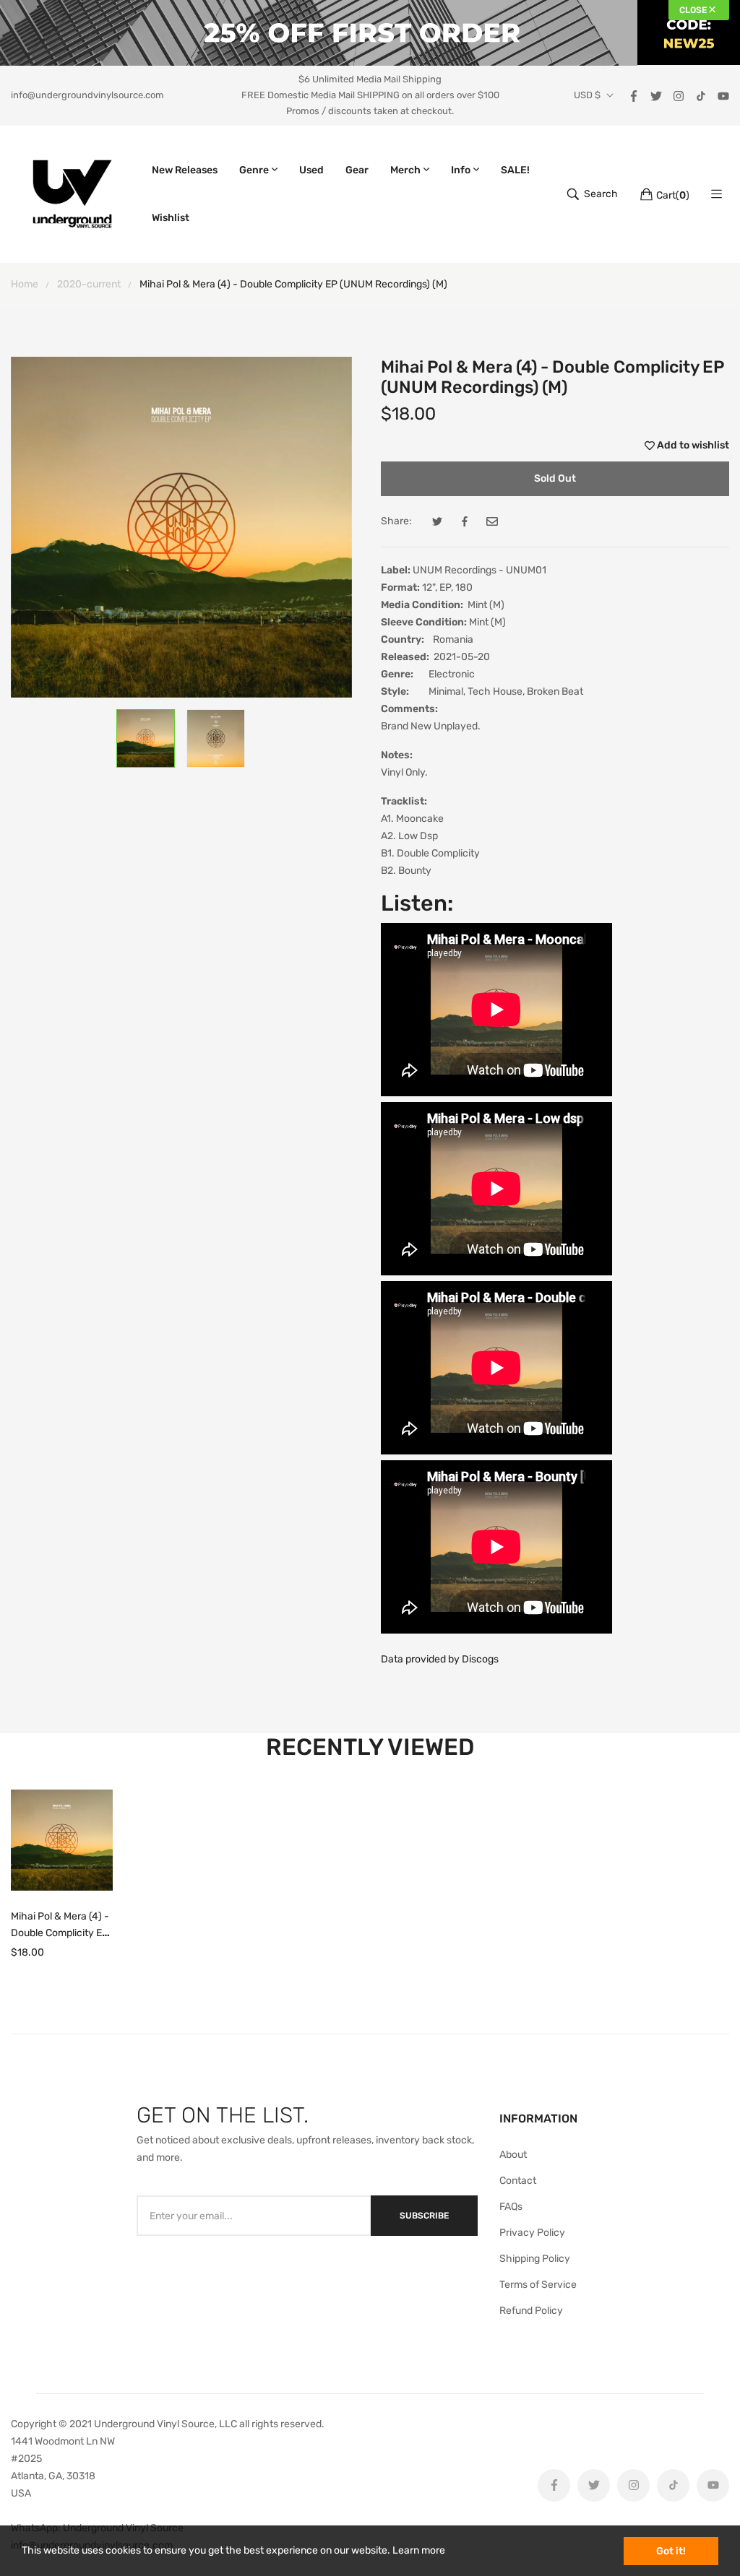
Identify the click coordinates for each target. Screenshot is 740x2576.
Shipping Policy (535, 2259)
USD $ (587, 95)
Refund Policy (531, 2311)
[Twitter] (656, 95)
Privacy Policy (532, 2233)
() (673, 195)
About (513, 2155)
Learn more (419, 2550)
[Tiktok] (701, 95)
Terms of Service (538, 2285)
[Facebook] (634, 95)
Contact (518, 2181)
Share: (396, 521)
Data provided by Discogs (440, 1659)
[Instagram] (679, 95)
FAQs (511, 2207)
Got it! (671, 2551)
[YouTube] (723, 95)
